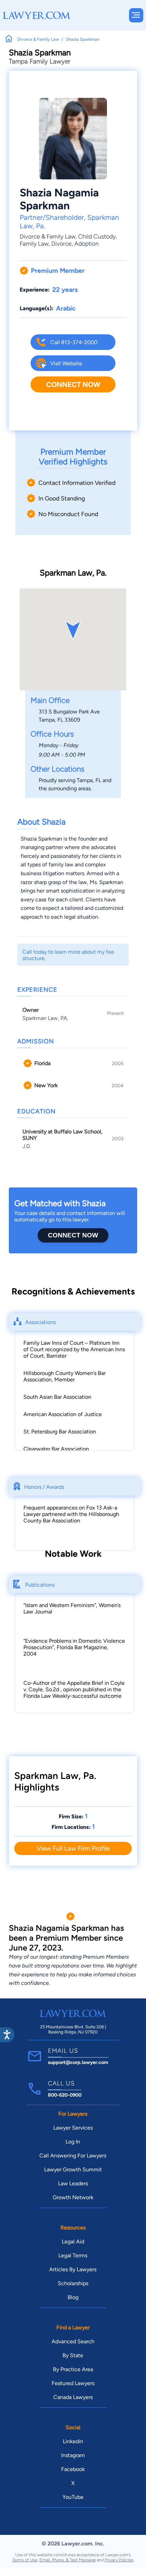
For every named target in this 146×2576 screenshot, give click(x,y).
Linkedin (73, 2441)
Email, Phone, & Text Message (68, 2560)
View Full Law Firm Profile (73, 1848)
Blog (73, 2297)
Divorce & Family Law (48, 236)
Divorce (61, 243)
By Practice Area (73, 2369)
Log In (73, 2142)
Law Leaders (73, 2183)
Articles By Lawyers (73, 2269)
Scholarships (73, 2283)
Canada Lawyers (73, 2397)
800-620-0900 (65, 2095)
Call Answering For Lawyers (73, 2156)
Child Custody (97, 236)
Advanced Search (73, 2341)
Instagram (73, 2455)
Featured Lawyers (73, 2383)
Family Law (34, 243)
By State (73, 2355)
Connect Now (73, 384)
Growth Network (73, 2197)
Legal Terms (73, 2255)
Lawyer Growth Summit (73, 2169)
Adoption (87, 243)
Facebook (73, 2469)
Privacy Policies (119, 2560)
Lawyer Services (73, 2128)
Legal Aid (73, 2242)
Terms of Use (25, 2560)
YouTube (73, 2497)
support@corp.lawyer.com (78, 2062)
